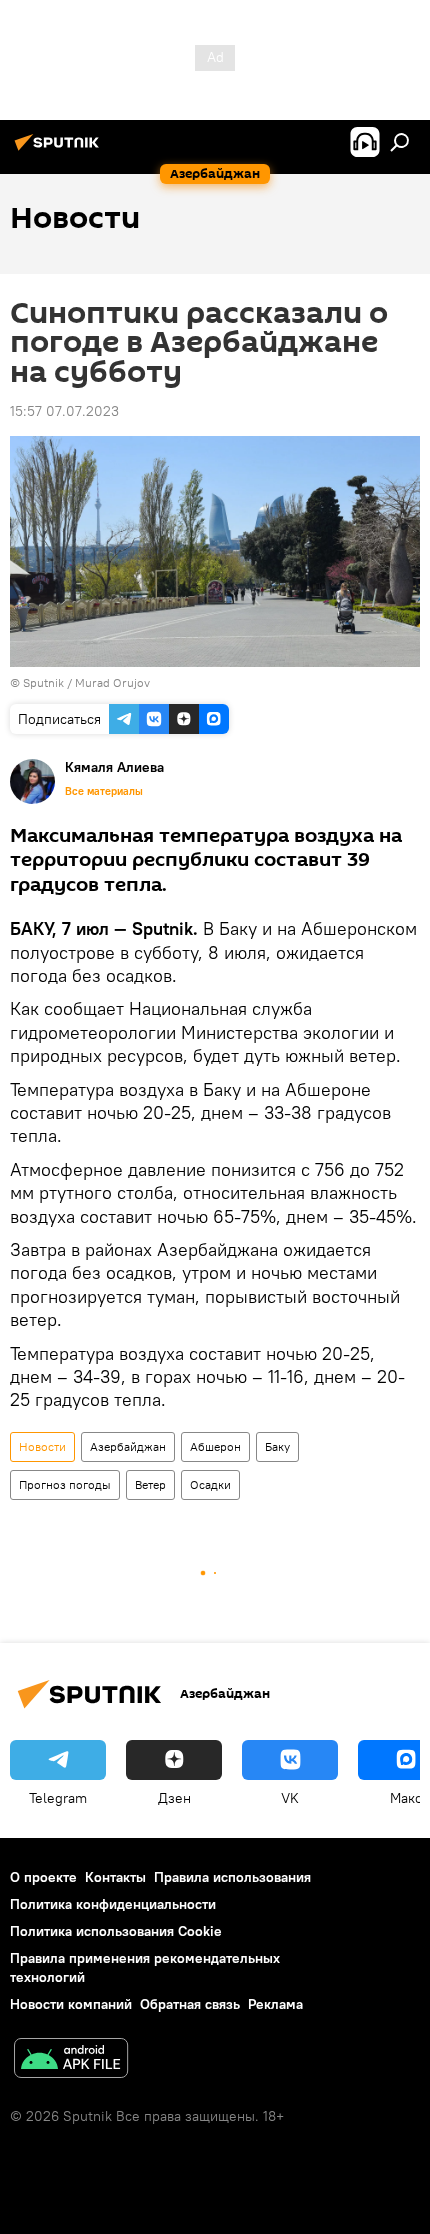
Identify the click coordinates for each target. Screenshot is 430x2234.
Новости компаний (71, 2004)
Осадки (210, 1484)
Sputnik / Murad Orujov (86, 682)
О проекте (43, 1877)
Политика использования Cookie (116, 1931)
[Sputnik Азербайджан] (60, 150)
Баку (277, 1446)
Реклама (275, 2004)
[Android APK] (71, 2060)
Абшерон (215, 1446)
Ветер (150, 1484)
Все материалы (104, 791)
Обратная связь (190, 2004)
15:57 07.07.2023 (64, 411)
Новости (42, 1446)
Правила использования (232, 1877)
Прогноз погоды (65, 1484)
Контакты (115, 1877)
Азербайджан (128, 1446)
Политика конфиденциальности (113, 1904)
